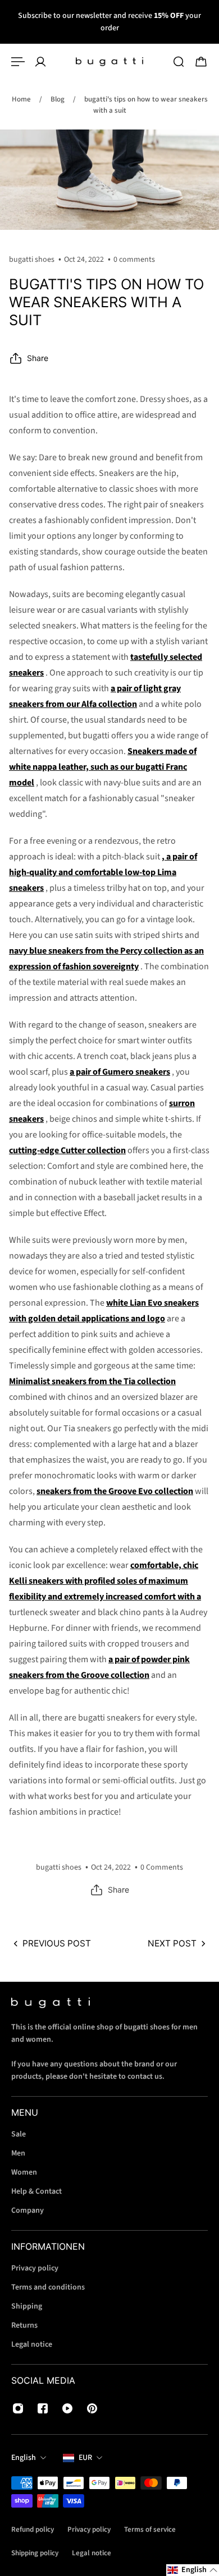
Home (21, 99)
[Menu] (18, 62)
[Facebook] (43, 2408)
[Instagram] (18, 2408)
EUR (85, 2458)
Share (38, 358)
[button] (193, 2570)
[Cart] (201, 62)
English (24, 2458)
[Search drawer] (179, 62)
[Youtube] (67, 2408)
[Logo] (109, 62)
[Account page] (40, 62)
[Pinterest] (92, 2408)
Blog (58, 99)
